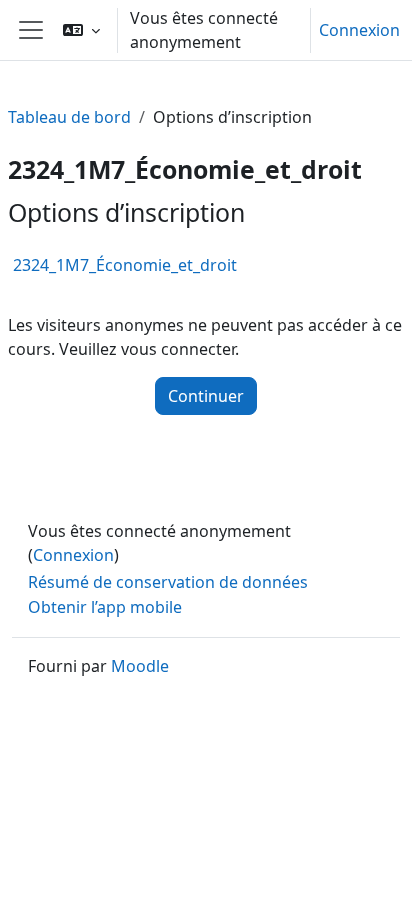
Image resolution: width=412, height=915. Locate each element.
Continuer (206, 396)
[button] (81, 30)
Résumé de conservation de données (168, 582)
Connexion (359, 30)
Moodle (140, 666)
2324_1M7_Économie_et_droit (125, 265)
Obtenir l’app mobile (105, 607)
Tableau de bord (69, 117)
